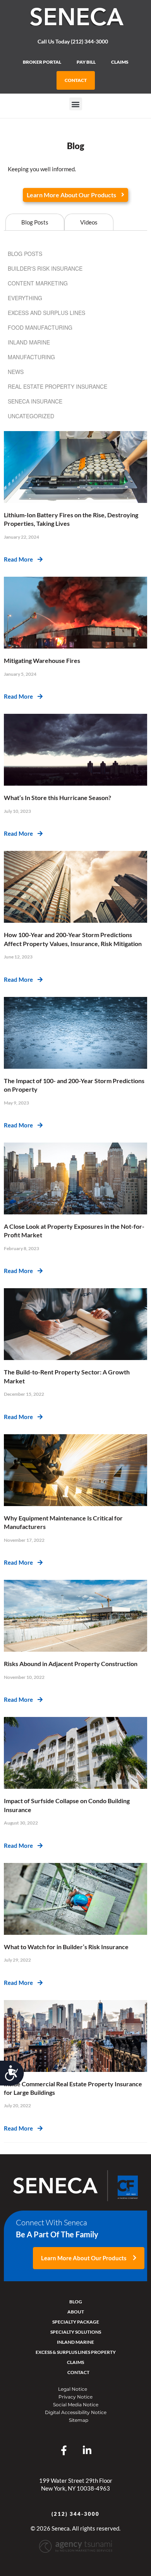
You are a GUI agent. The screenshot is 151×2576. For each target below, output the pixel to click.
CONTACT (76, 80)
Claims (75, 2362)
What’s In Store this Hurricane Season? (57, 797)
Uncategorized (31, 416)
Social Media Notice (76, 2405)
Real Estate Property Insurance (57, 386)
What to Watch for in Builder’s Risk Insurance (66, 1947)
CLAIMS (120, 62)
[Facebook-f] (64, 2450)
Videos (89, 222)
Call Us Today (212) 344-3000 (73, 41)
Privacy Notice (75, 2397)
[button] (76, 104)
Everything (25, 298)
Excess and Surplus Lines (46, 313)
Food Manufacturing (40, 327)
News (16, 372)
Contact (78, 2372)
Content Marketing (38, 283)
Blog (76, 2302)
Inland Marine (29, 342)
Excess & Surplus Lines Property (76, 2352)
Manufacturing (31, 357)
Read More (21, 559)
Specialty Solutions (76, 2332)
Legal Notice (73, 2389)
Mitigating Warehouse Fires (42, 660)
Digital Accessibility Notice (76, 2412)
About (76, 2312)
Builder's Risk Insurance (45, 268)
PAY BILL (86, 62)
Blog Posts (35, 222)
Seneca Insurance (35, 401)
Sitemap (79, 2420)
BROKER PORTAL (42, 62)
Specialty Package (76, 2322)
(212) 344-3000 (75, 2514)
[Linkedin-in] (87, 2450)
